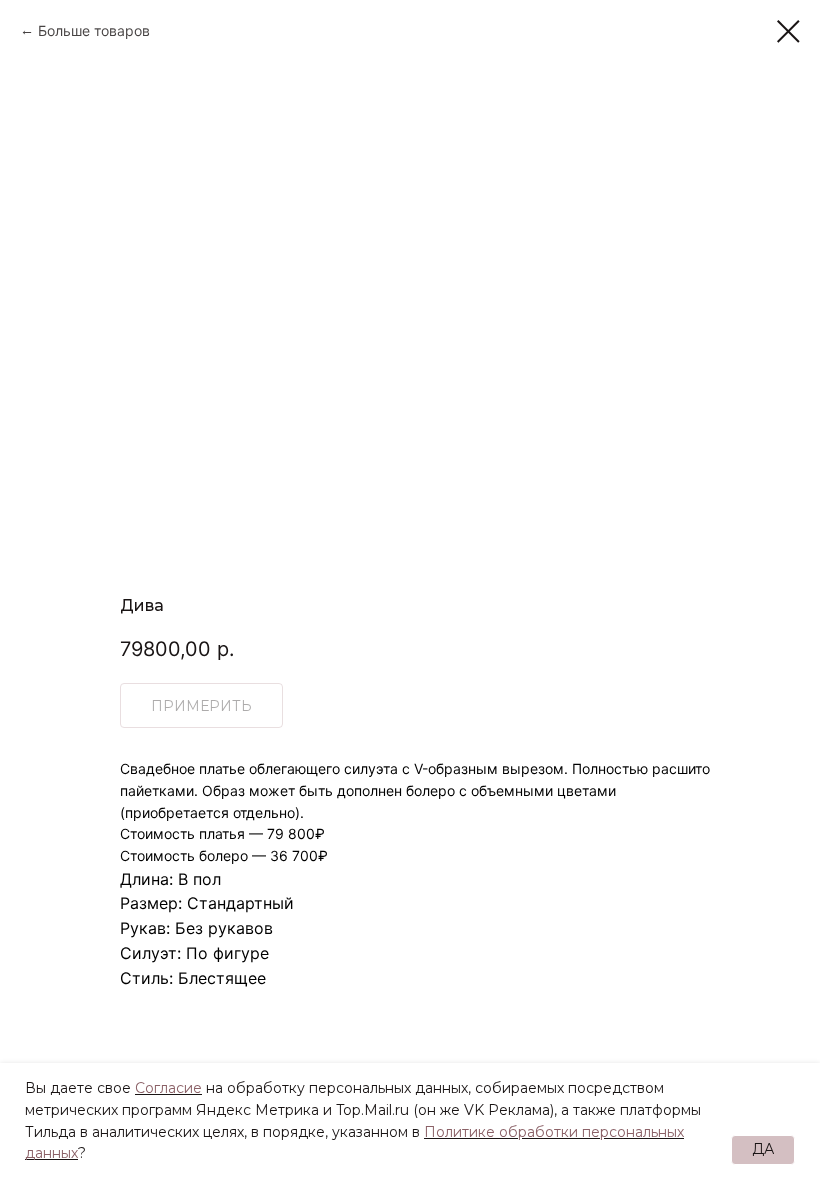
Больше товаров (94, 30)
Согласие (168, 1088)
